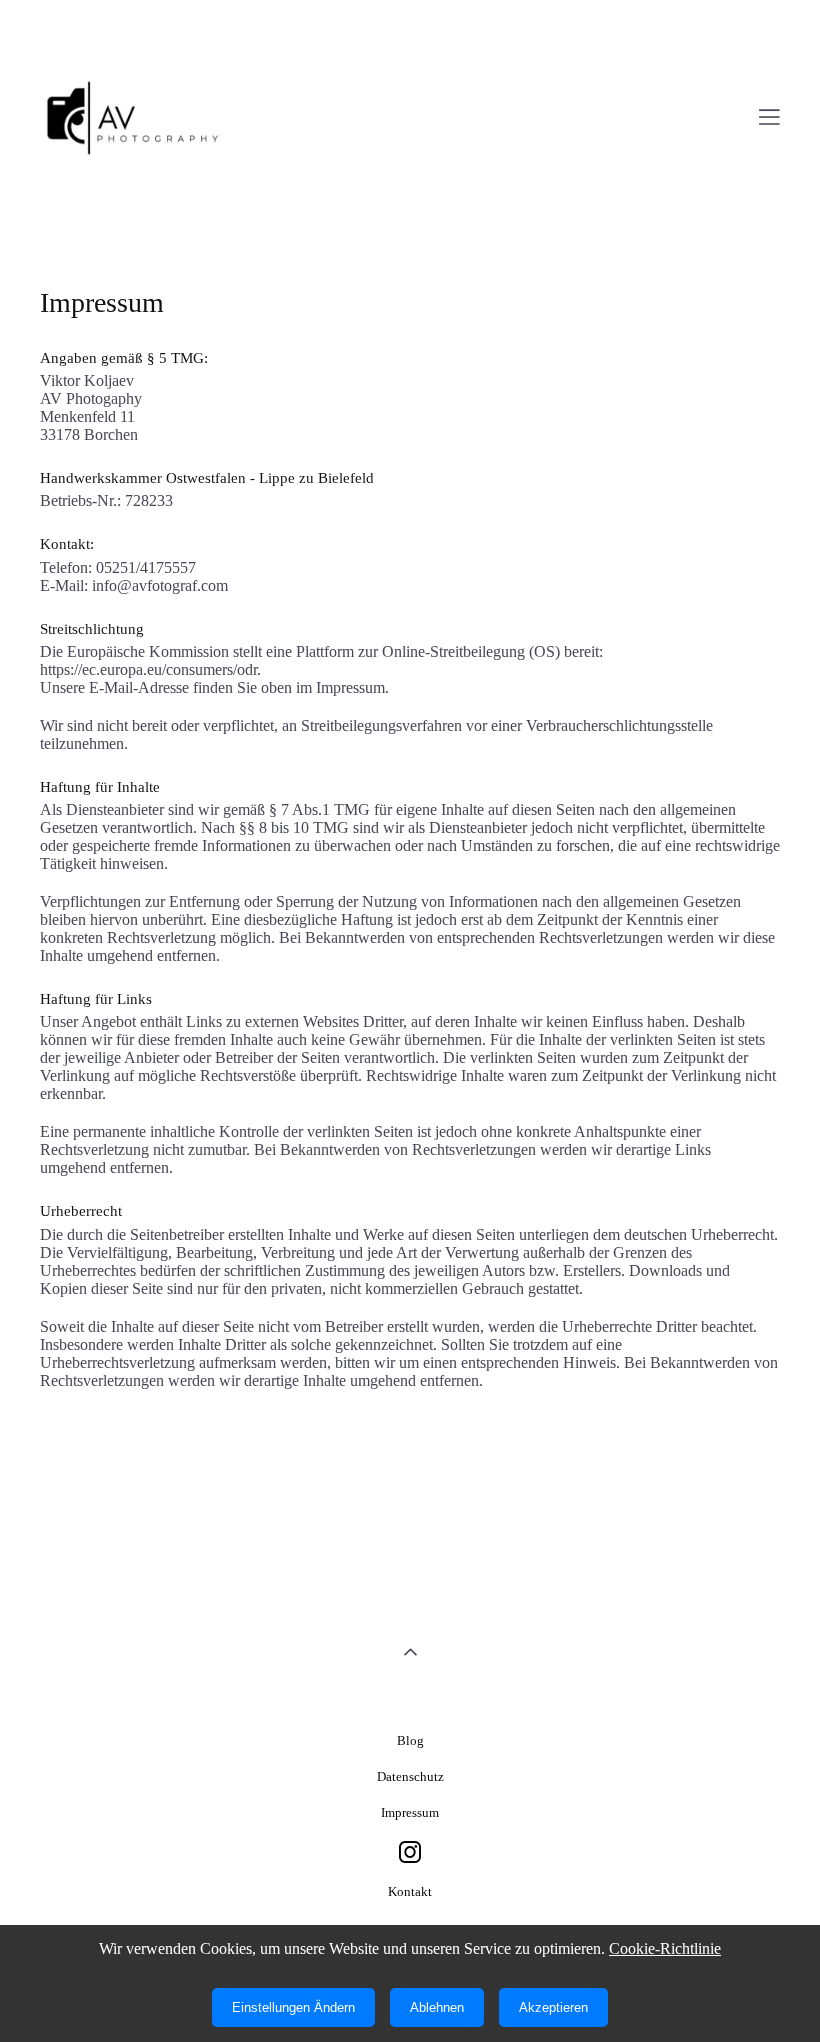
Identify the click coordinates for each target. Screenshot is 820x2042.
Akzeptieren (553, 2007)
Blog (410, 1740)
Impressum (410, 1812)
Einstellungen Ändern (293, 2007)
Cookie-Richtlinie (665, 1948)
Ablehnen (437, 2007)
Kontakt (410, 1891)
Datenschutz (410, 1776)
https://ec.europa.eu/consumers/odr (148, 669)
